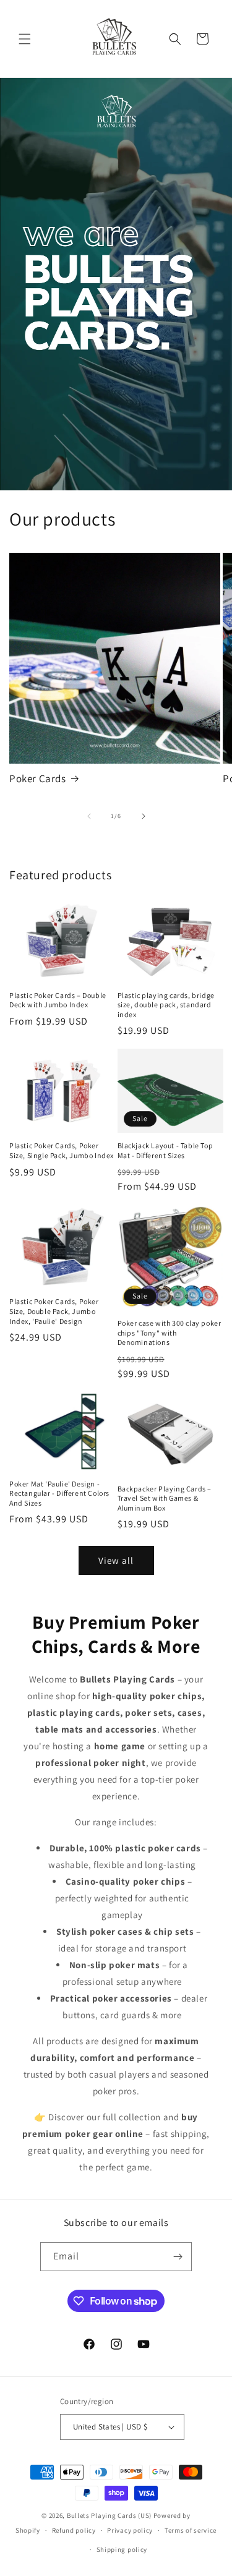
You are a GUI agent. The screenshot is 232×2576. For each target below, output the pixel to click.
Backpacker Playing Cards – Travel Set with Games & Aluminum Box (165, 1498)
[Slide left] (89, 816)
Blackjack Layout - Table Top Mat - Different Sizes (165, 1150)
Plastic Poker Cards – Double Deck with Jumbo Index (58, 1000)
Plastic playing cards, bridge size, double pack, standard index (166, 1005)
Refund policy (74, 2530)
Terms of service (191, 2530)
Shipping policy (122, 2549)
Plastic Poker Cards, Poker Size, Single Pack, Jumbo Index (62, 1150)
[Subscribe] (178, 2257)
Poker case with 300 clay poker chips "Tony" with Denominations (170, 1333)
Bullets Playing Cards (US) (109, 2515)
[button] (25, 39)
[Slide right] (144, 816)
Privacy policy (130, 2530)
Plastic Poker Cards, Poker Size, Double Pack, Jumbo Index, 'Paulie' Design (54, 1311)
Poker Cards (38, 778)
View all (116, 1560)
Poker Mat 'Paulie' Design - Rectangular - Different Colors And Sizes (59, 1493)
